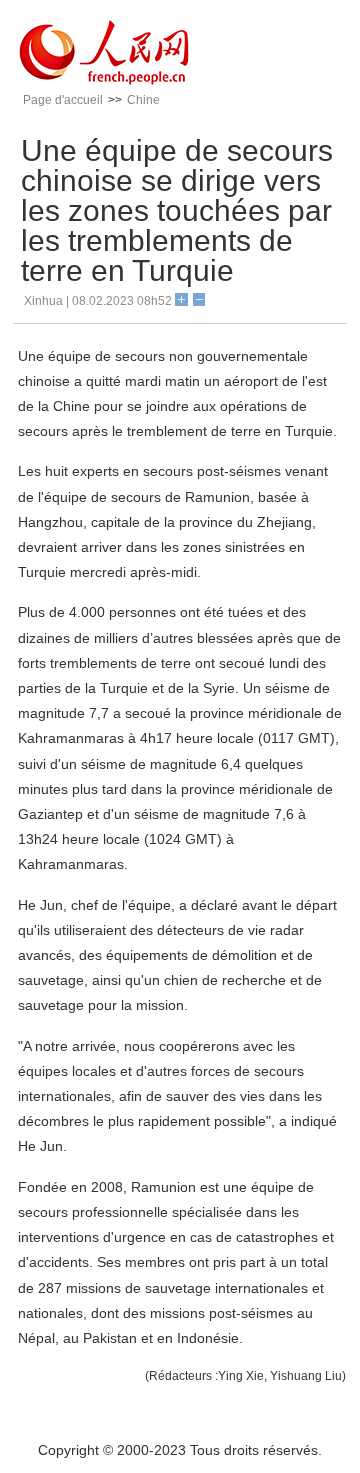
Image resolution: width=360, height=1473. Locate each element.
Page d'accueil (63, 100)
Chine (143, 100)
